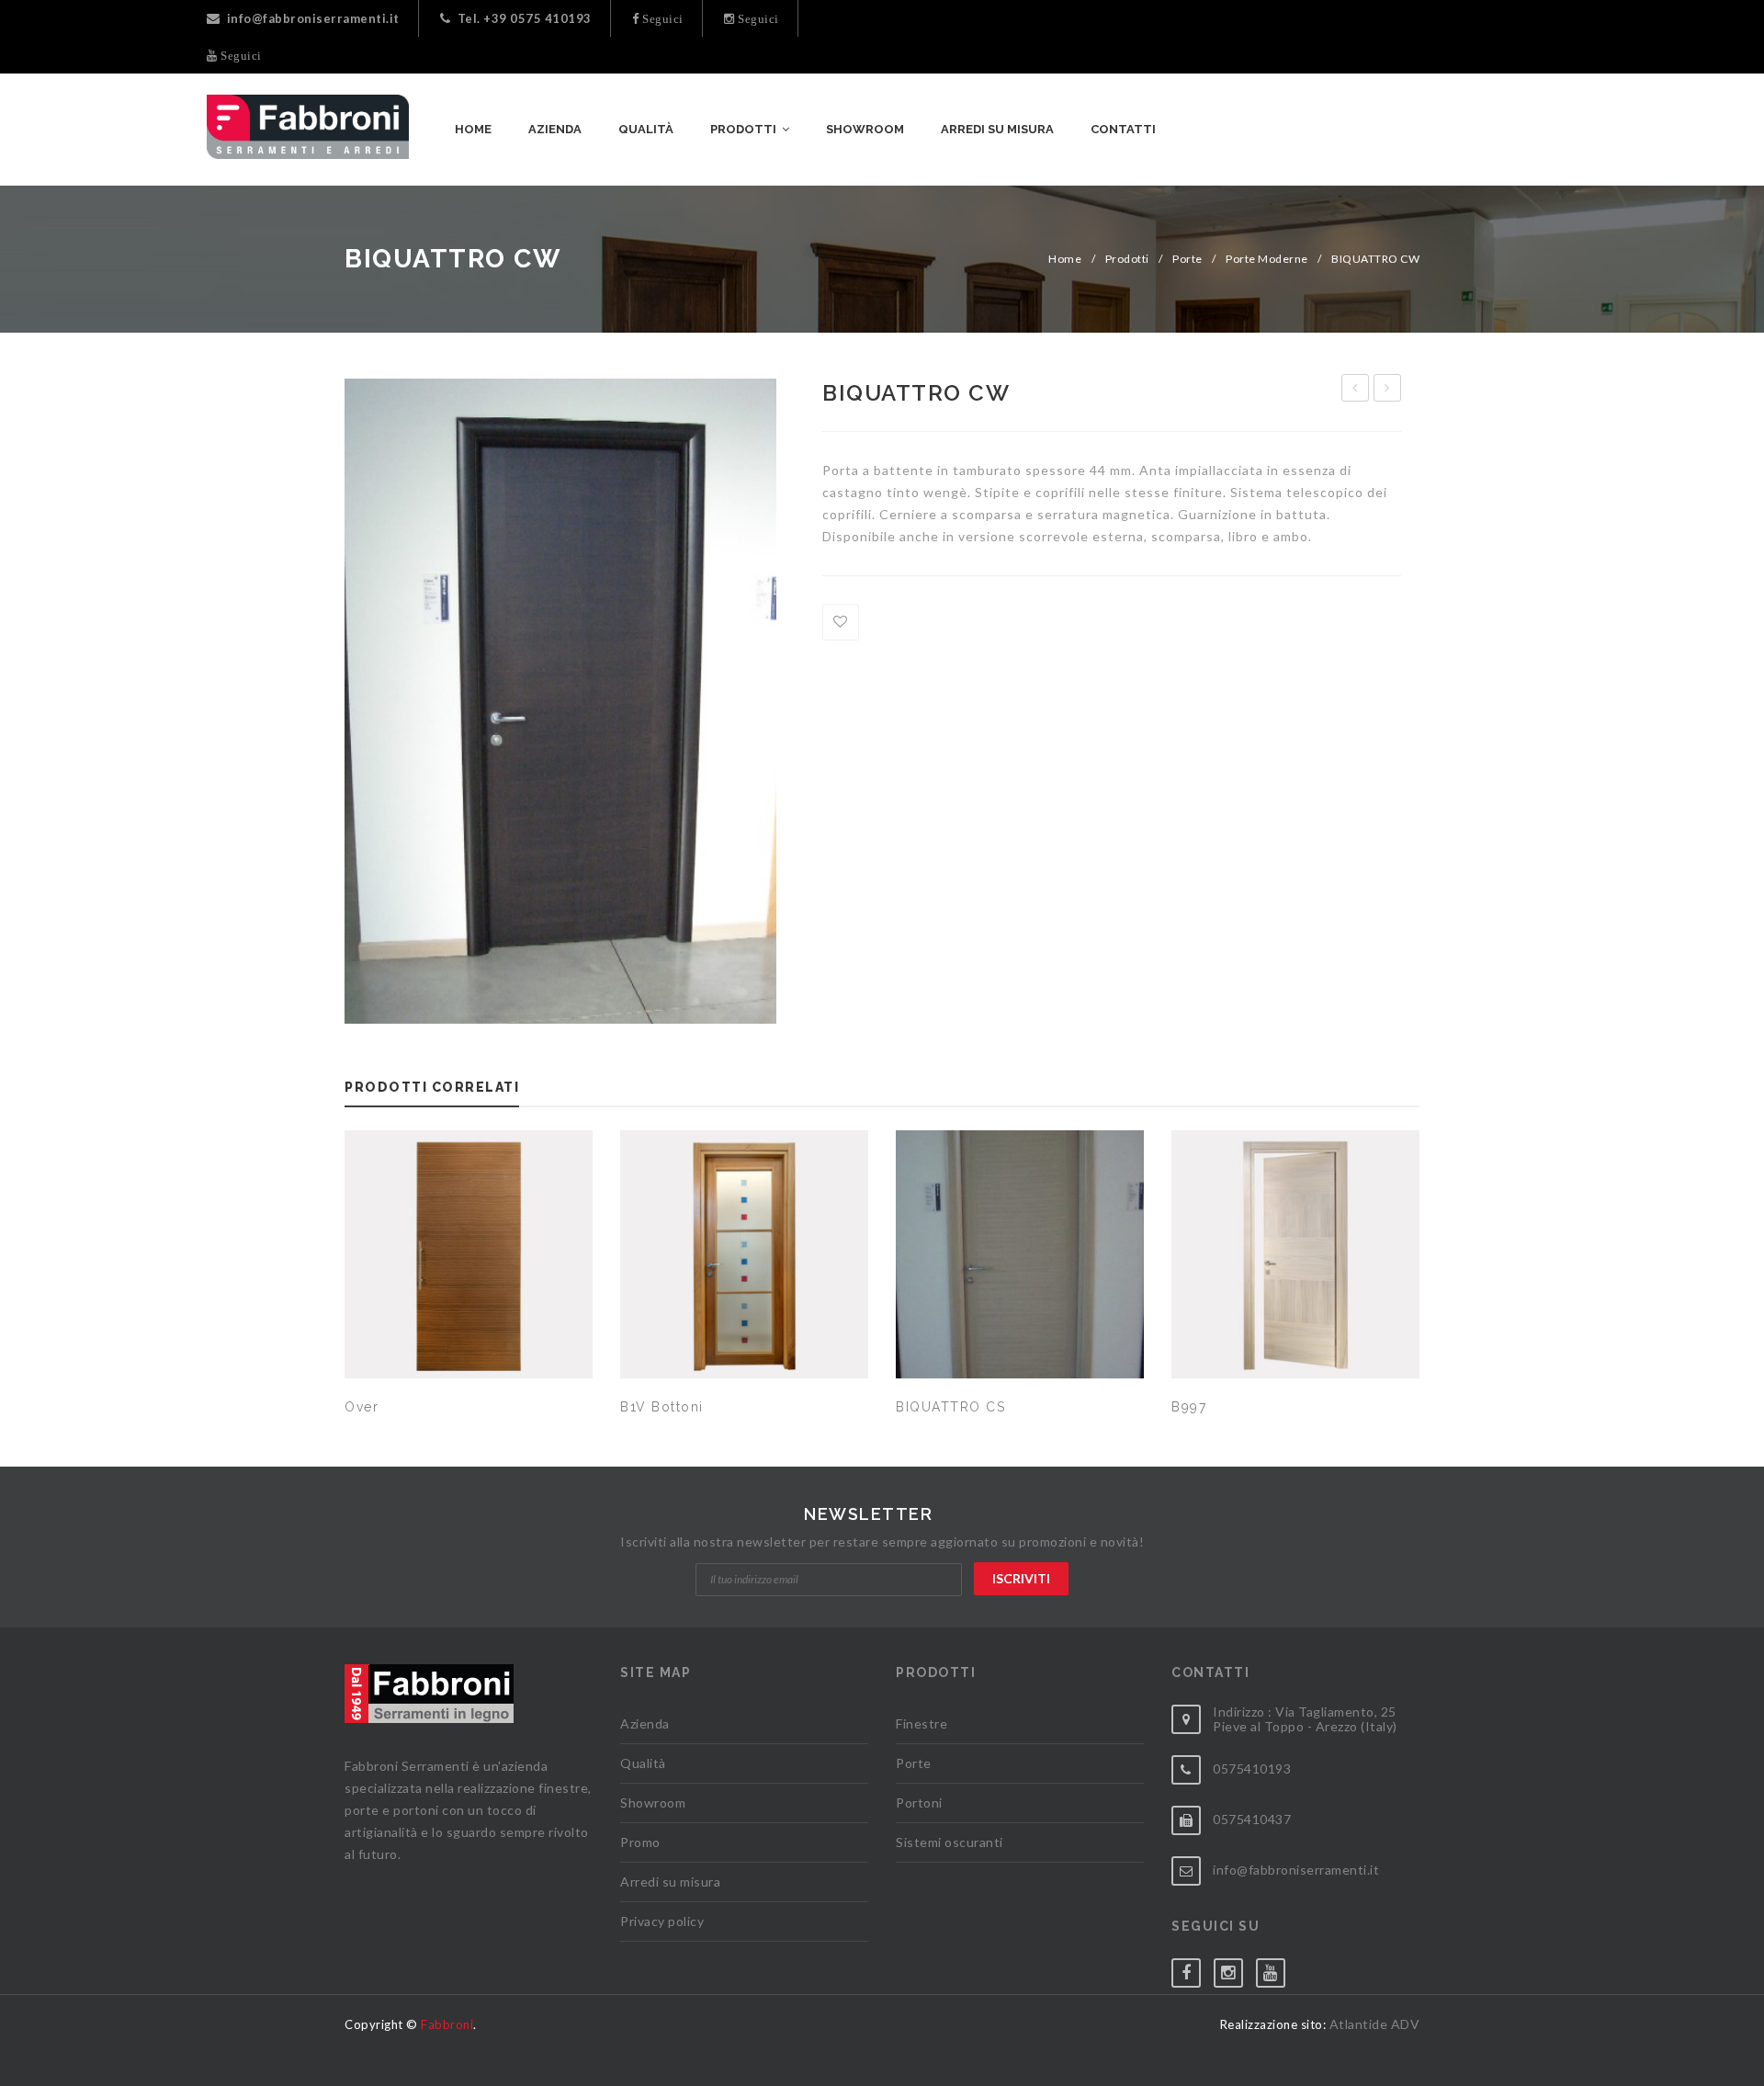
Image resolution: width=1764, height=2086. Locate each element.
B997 (1189, 1407)
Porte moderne (1267, 259)
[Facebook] (1193, 1969)
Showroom (653, 1803)
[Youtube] (1277, 1969)
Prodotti (1127, 259)
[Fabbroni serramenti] (308, 127)
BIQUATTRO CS (1390, 391)
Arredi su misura (670, 1882)
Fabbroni (447, 2024)
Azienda (645, 1723)
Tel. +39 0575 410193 (525, 18)
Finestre (922, 1723)
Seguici (661, 19)
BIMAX (1355, 388)
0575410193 (1252, 1769)
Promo (640, 1842)
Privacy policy (662, 1921)
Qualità (643, 1763)
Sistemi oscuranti (950, 1842)
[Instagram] (1235, 1969)
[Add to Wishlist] (841, 622)
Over (362, 1407)
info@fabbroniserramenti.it (313, 18)
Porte (1187, 259)
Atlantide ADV (1375, 2024)
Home (1065, 259)
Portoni (919, 1803)
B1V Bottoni (662, 1407)
